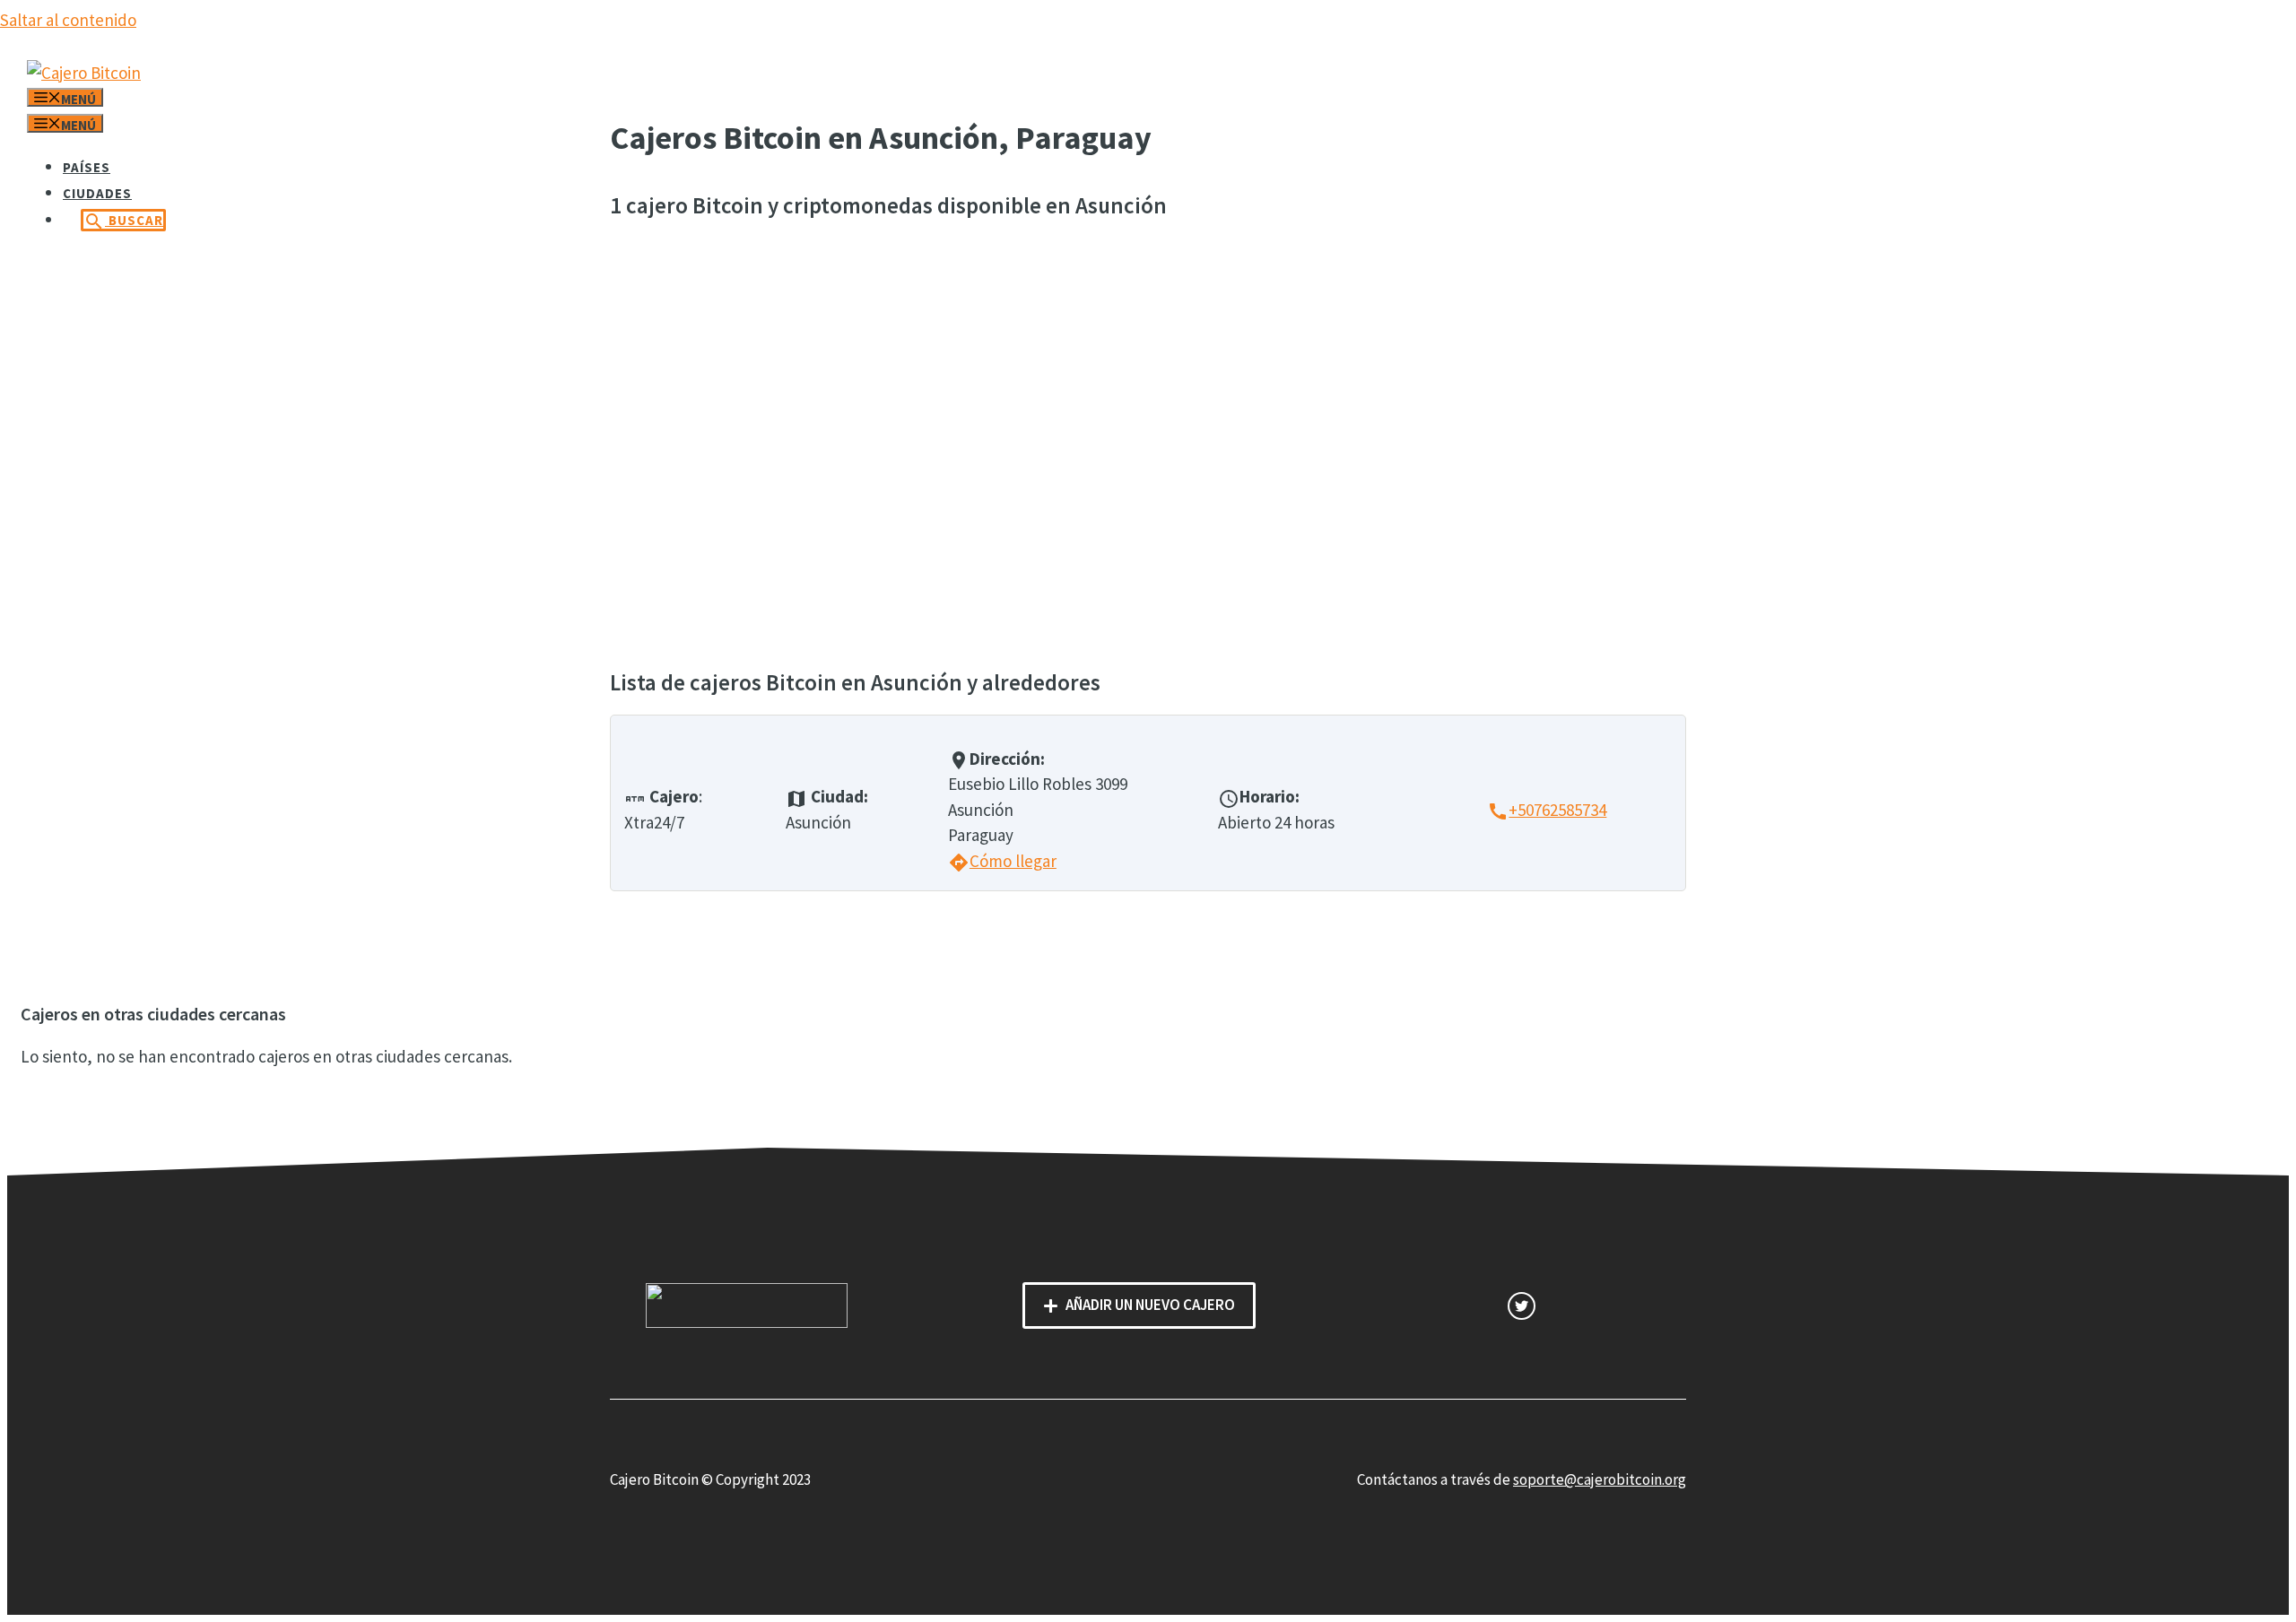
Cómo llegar (1002, 861)
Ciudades (97, 193)
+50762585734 (1547, 810)
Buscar (123, 221)
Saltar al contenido (68, 20)
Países (87, 167)
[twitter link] (1522, 1306)
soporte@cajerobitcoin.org (1600, 1479)
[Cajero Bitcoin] (84, 73)
